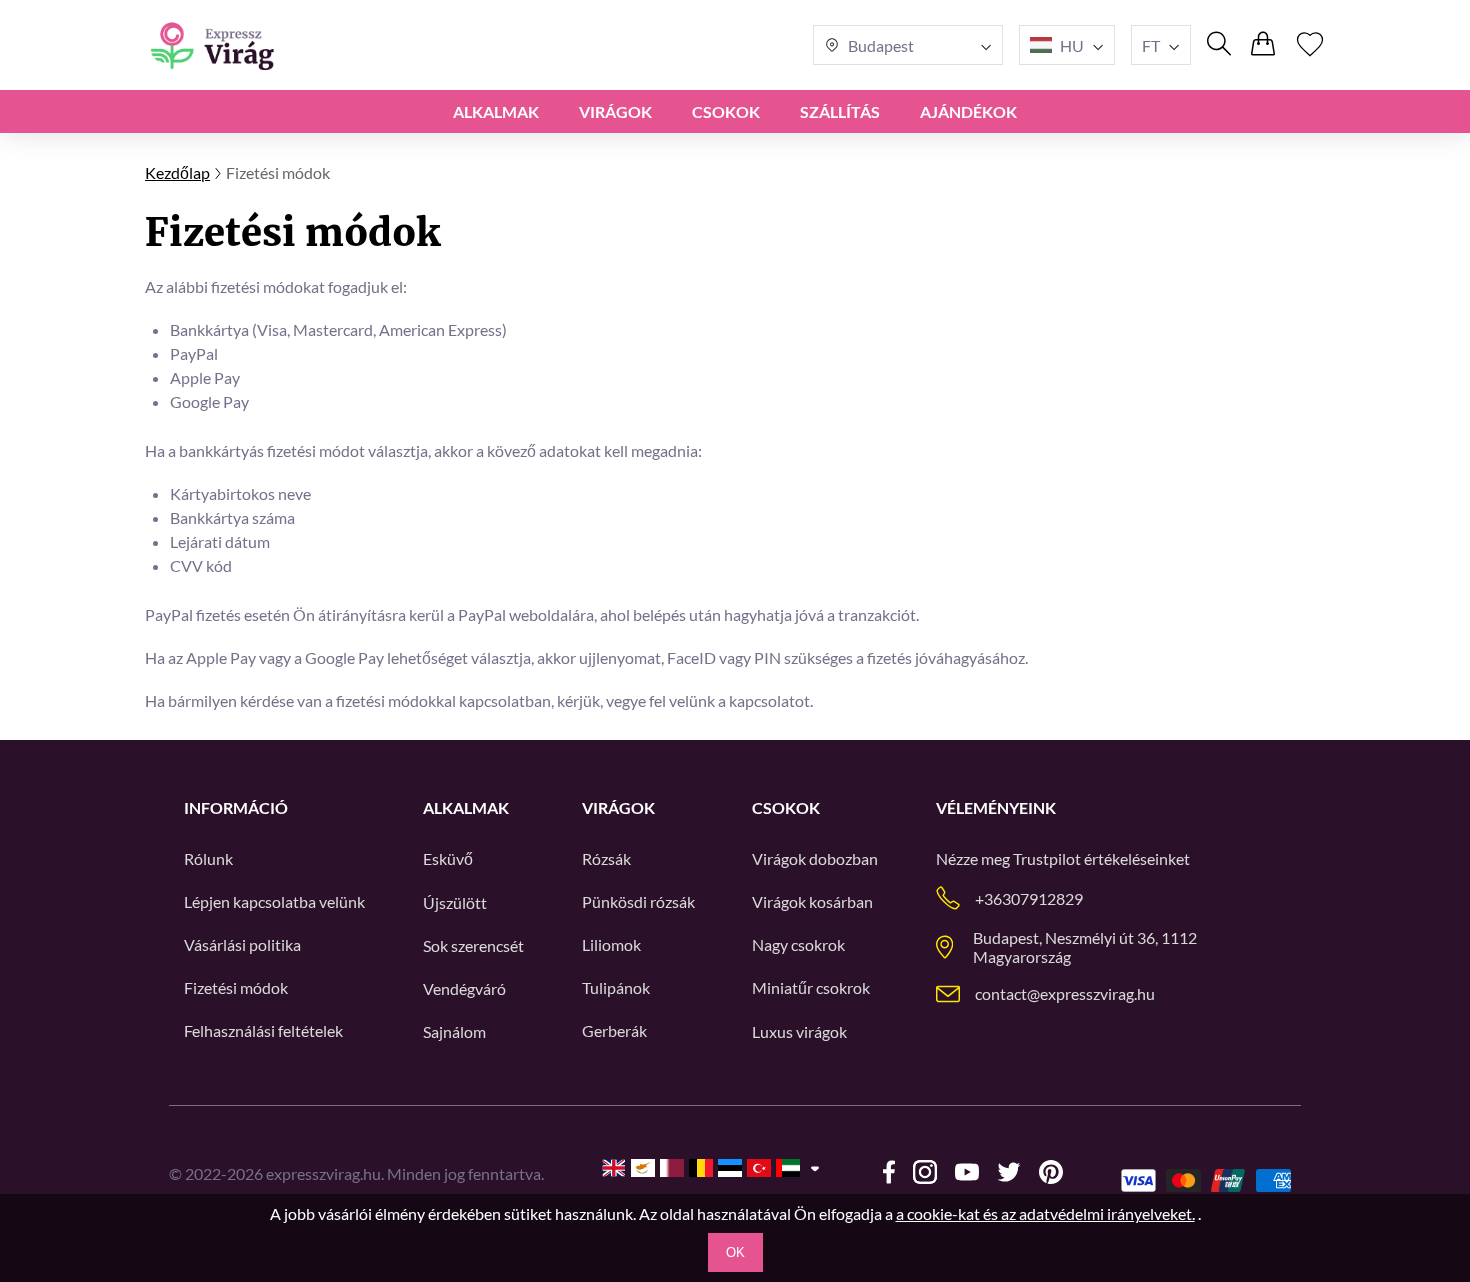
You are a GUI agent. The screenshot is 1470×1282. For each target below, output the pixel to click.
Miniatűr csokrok (811, 987)
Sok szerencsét (473, 945)
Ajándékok (968, 111)
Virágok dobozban (815, 858)
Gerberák (614, 1030)
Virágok (615, 111)
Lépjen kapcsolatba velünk (274, 901)
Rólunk (208, 858)
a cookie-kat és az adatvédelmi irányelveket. (1045, 1213)
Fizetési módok (236, 987)
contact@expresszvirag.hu (1065, 993)
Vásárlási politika (242, 944)
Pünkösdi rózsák (638, 901)
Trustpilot (1047, 858)
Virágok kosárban (812, 901)
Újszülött (455, 902)
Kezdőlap (177, 172)
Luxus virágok (799, 1031)
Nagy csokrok (798, 944)
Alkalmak (496, 111)
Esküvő (448, 858)
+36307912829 (1029, 898)
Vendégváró (464, 988)
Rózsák (606, 858)
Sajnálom (454, 1031)
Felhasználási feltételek (263, 1030)
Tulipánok (616, 987)
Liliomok (611, 944)
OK (735, 1252)
